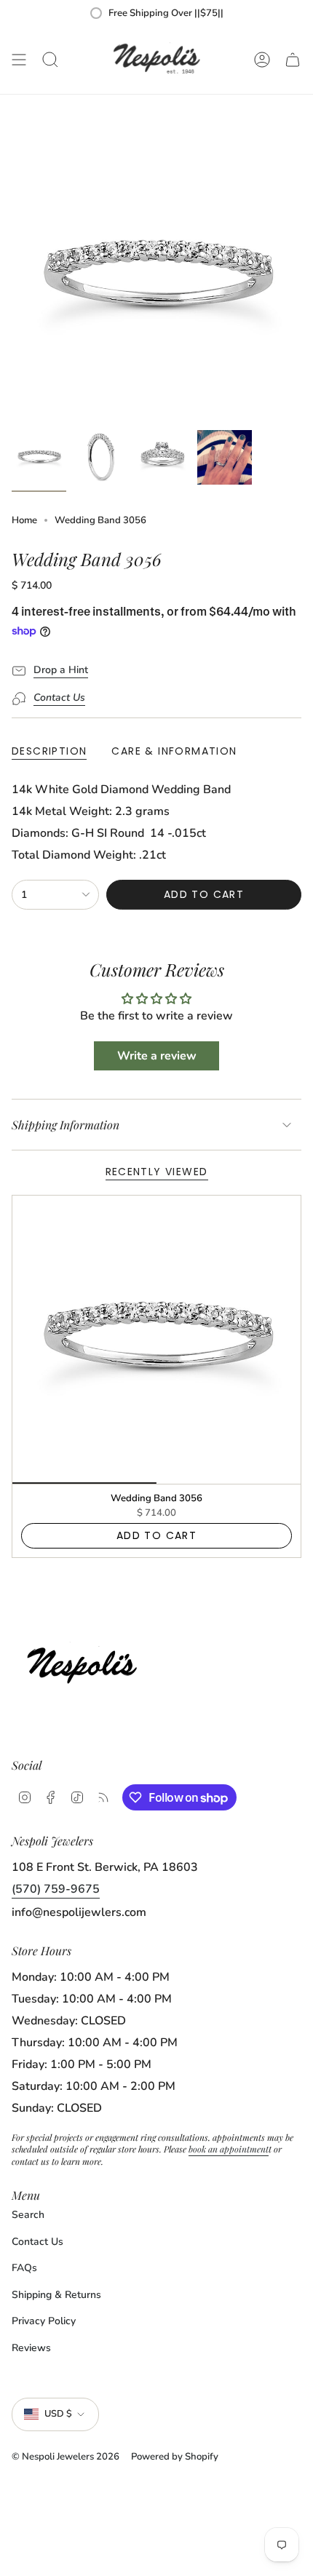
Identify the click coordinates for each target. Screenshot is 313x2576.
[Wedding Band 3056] (156, 1340)
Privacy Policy (44, 2321)
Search (28, 2215)
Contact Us (37, 2242)
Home (24, 520)
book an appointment (229, 2149)
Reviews (31, 2348)
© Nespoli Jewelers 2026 (66, 2457)
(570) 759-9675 (56, 1889)
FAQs (24, 2268)
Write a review (157, 1056)
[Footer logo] (86, 1662)
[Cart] (293, 60)
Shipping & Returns (56, 2295)
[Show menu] (19, 60)
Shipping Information (66, 1125)
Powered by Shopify (175, 2457)
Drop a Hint (61, 670)
